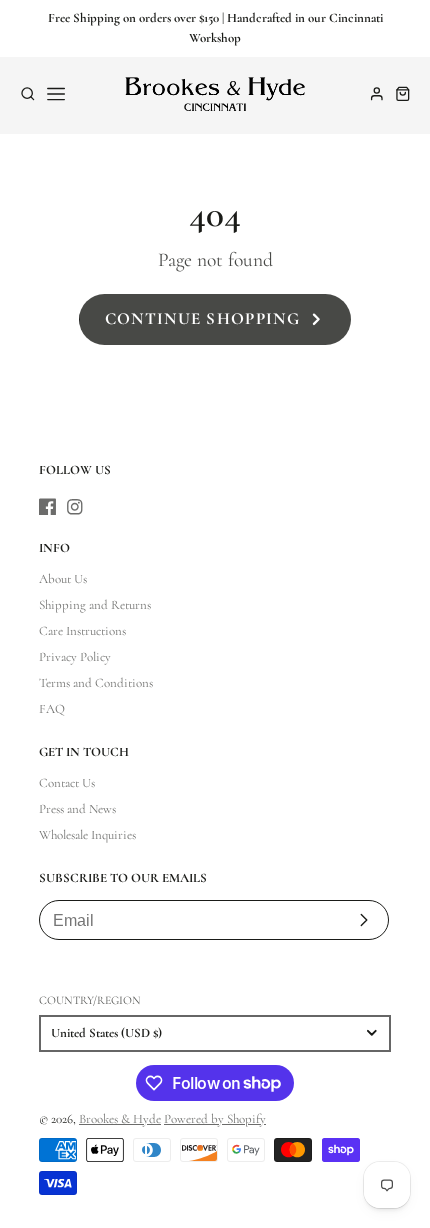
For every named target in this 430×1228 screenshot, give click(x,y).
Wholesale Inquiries (87, 835)
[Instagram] (75, 507)
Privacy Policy (75, 657)
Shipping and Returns (95, 605)
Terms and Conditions (96, 683)
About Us (63, 579)
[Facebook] (48, 507)
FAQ (52, 709)
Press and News (77, 809)
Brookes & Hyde (120, 1119)
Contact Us (67, 783)
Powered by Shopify (215, 1119)
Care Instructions (82, 631)
